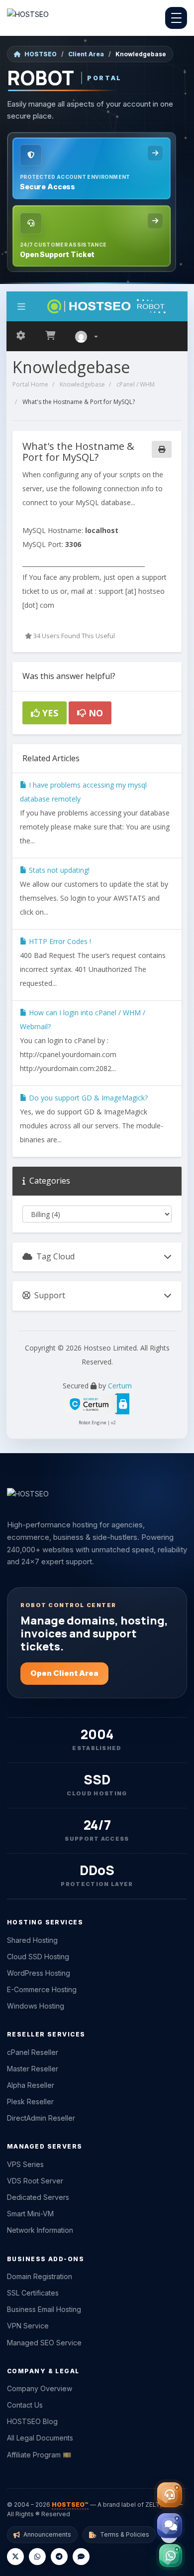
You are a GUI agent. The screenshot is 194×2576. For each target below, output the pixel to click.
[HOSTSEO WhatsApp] (37, 2557)
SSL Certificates (33, 2293)
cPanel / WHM (136, 384)
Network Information (40, 2230)
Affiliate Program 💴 (39, 2455)
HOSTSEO (41, 54)
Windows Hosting (36, 2006)
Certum (120, 1386)
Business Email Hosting (44, 2309)
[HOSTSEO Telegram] (59, 2557)
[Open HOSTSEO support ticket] (170, 2495)
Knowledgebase (82, 384)
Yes (49, 713)
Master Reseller (33, 2069)
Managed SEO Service (44, 2343)
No (95, 713)
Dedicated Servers (38, 2197)
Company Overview (40, 2388)
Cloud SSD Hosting (38, 1957)
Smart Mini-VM (30, 2214)
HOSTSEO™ (70, 2505)
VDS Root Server (35, 2181)
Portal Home (30, 384)
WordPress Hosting (39, 1973)
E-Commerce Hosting (42, 1989)
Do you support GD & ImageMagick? (87, 1098)
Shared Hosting (32, 1940)
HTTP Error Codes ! (59, 941)
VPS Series (25, 2164)
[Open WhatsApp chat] (171, 2556)
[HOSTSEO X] (15, 2557)
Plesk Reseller (30, 2101)
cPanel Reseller (33, 2052)
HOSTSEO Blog (32, 2421)
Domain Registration (40, 2276)
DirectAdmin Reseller (41, 2118)
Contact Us (25, 2405)
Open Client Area (64, 1673)
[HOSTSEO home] (28, 18)
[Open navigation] (176, 18)
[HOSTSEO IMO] (81, 2557)
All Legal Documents (40, 2438)
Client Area (86, 54)
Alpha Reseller (31, 2085)
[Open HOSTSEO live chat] (170, 2526)
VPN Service (28, 2326)
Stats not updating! (58, 870)
